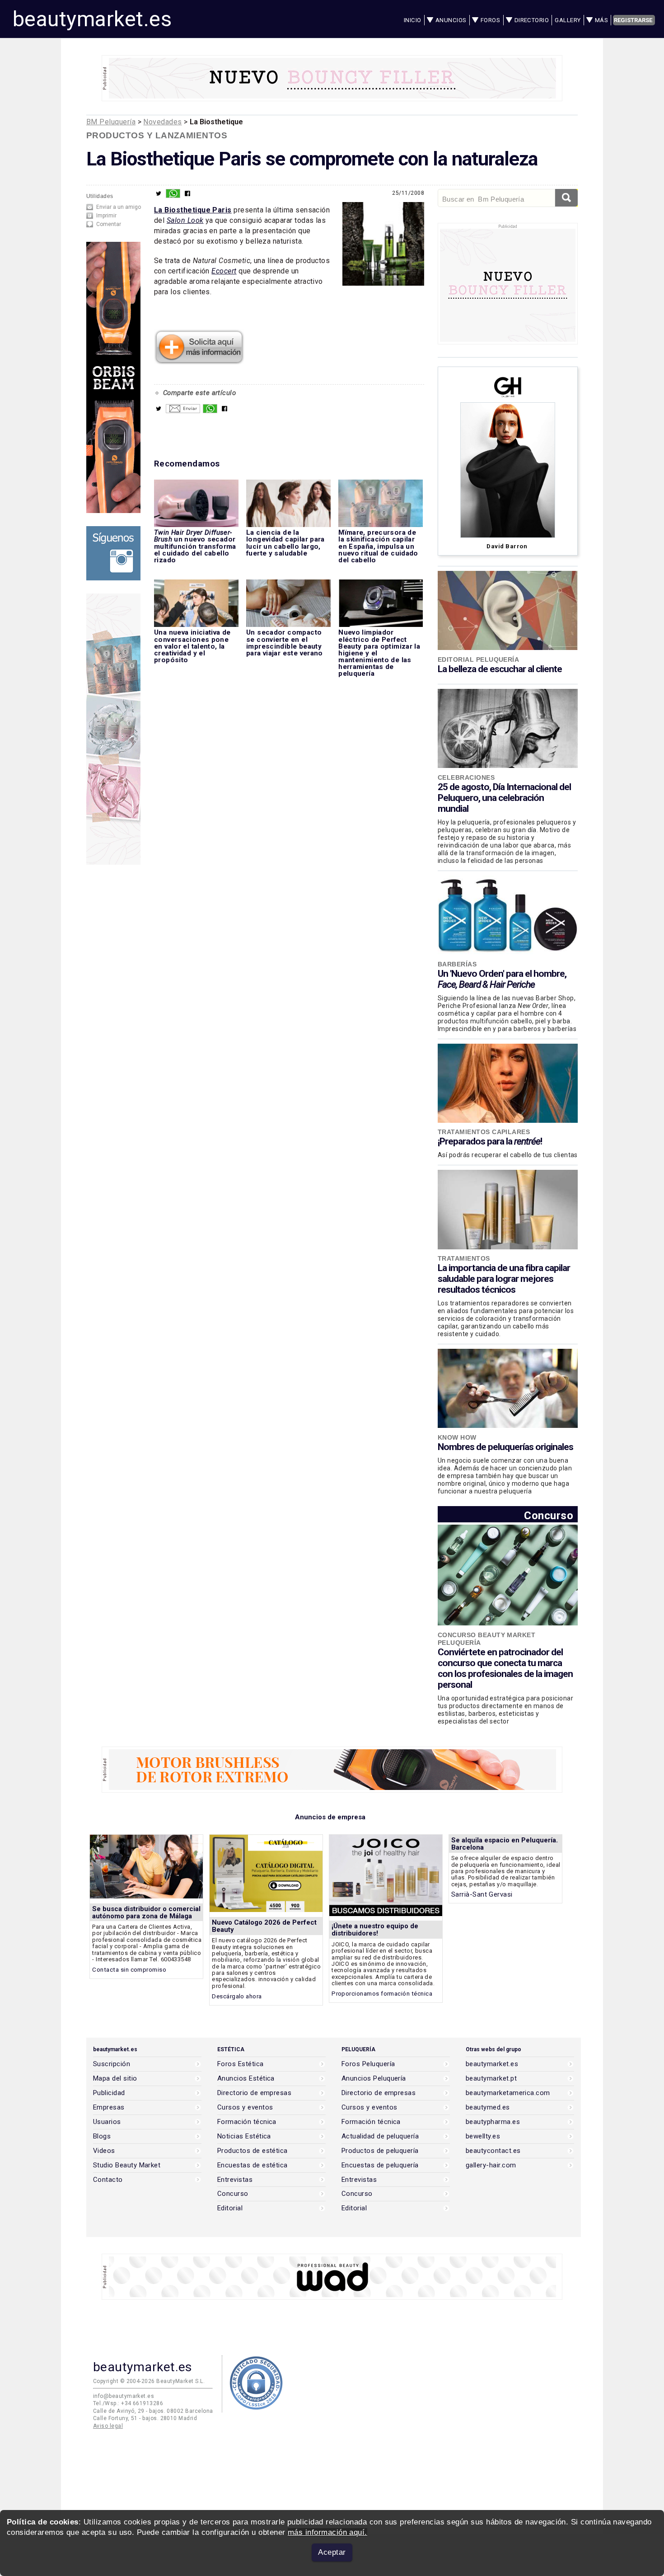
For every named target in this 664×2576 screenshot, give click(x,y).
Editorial (230, 2208)
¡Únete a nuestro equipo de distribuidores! (375, 1930)
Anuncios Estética (246, 2079)
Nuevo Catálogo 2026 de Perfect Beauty (264, 1926)
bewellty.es (483, 2136)
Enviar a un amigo (119, 207)
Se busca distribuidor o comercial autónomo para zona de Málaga (146, 1912)
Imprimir (106, 216)
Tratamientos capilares (484, 1132)
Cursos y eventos (245, 2107)
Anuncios (451, 20)
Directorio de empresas (254, 2093)
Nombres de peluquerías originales (505, 1447)
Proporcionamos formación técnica (382, 1994)
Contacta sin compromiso (129, 1970)
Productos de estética (253, 2151)
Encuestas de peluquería (380, 2165)
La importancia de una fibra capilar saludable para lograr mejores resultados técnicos (504, 1279)
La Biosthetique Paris (193, 210)
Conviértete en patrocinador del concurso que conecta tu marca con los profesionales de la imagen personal (505, 1668)
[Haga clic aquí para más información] (199, 362)
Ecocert (224, 271)
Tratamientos (464, 1258)
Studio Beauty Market (127, 2165)
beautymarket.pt (491, 2079)
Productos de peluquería (380, 2151)
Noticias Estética (244, 2136)
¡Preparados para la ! (490, 1141)
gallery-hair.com (491, 2165)
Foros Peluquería (368, 2064)
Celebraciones (466, 777)
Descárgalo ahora (237, 1996)
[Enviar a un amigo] (183, 411)
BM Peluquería (111, 122)
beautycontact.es (493, 2151)
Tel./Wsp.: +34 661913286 (128, 2403)
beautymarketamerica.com (508, 2093)
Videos (104, 2151)
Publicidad (109, 2093)
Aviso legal (108, 2426)
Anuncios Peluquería (374, 2079)
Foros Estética (241, 2064)
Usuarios (107, 2122)
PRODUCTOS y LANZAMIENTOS (157, 135)
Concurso (549, 1515)
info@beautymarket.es (124, 2396)
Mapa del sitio (115, 2079)
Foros (490, 20)
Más (601, 20)
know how (457, 1437)
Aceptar (332, 2552)
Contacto (108, 2180)
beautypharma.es (493, 2122)
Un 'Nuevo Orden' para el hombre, (502, 979)
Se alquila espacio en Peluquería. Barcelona (505, 1844)
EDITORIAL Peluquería (478, 659)
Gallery (568, 20)
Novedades (162, 122)
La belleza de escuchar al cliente (500, 669)
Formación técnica (247, 2122)
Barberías (457, 964)
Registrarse (633, 20)
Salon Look (185, 220)
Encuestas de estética (253, 2165)
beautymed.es (488, 2107)
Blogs (102, 2136)
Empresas (109, 2107)
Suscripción (112, 2064)
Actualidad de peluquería (380, 2136)
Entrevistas (235, 2180)
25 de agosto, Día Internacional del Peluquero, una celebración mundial (504, 798)
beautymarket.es (92, 19)
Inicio (413, 20)
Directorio (532, 20)
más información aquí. (327, 2532)
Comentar (109, 224)
